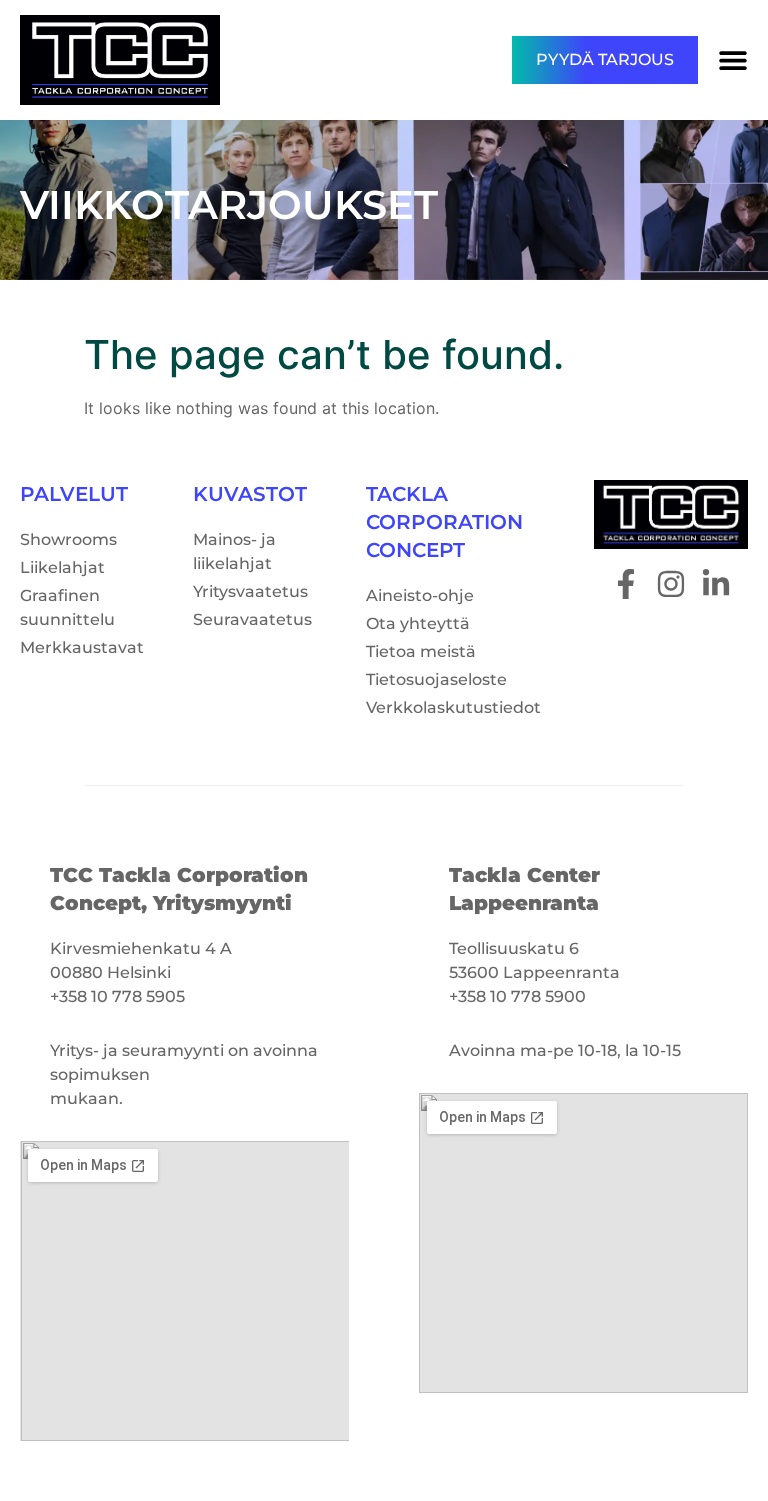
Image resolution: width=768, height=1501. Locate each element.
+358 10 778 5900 (517, 996)
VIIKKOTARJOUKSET (229, 204)
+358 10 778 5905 (117, 996)
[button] (733, 60)
